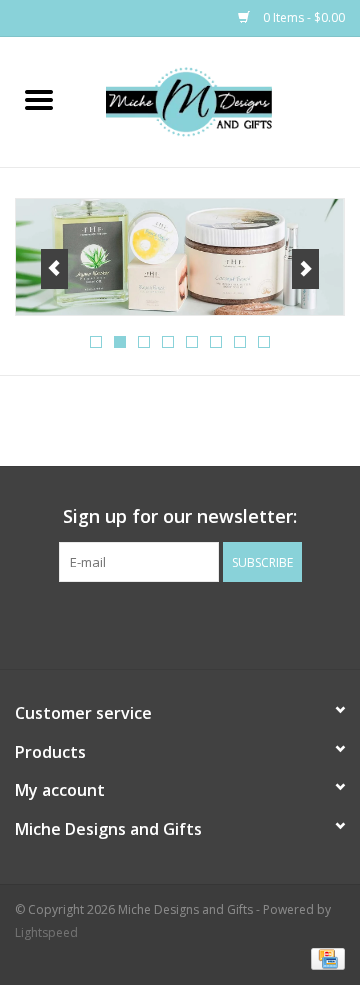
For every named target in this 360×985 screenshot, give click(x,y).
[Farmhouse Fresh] (180, 256)
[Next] (305, 269)
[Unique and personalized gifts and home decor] (219, 100)
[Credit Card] (324, 957)
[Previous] (54, 269)
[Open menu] (39, 99)
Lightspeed (46, 932)
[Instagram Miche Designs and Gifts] (198, 623)
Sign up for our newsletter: (180, 516)
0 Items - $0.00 (302, 17)
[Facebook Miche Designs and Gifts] (162, 623)
